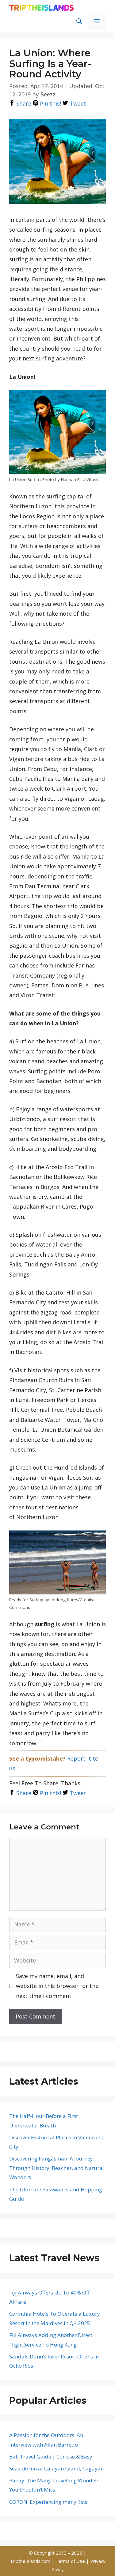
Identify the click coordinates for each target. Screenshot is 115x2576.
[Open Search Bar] (79, 21)
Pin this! (50, 103)
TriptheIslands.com (30, 2561)
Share (23, 103)
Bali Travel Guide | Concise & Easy (51, 2457)
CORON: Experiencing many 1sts (48, 2502)
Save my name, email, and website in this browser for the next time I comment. (57, 1986)
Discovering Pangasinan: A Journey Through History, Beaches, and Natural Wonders (57, 2168)
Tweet (77, 103)
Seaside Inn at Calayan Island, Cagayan (56, 2468)
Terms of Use (71, 2561)
